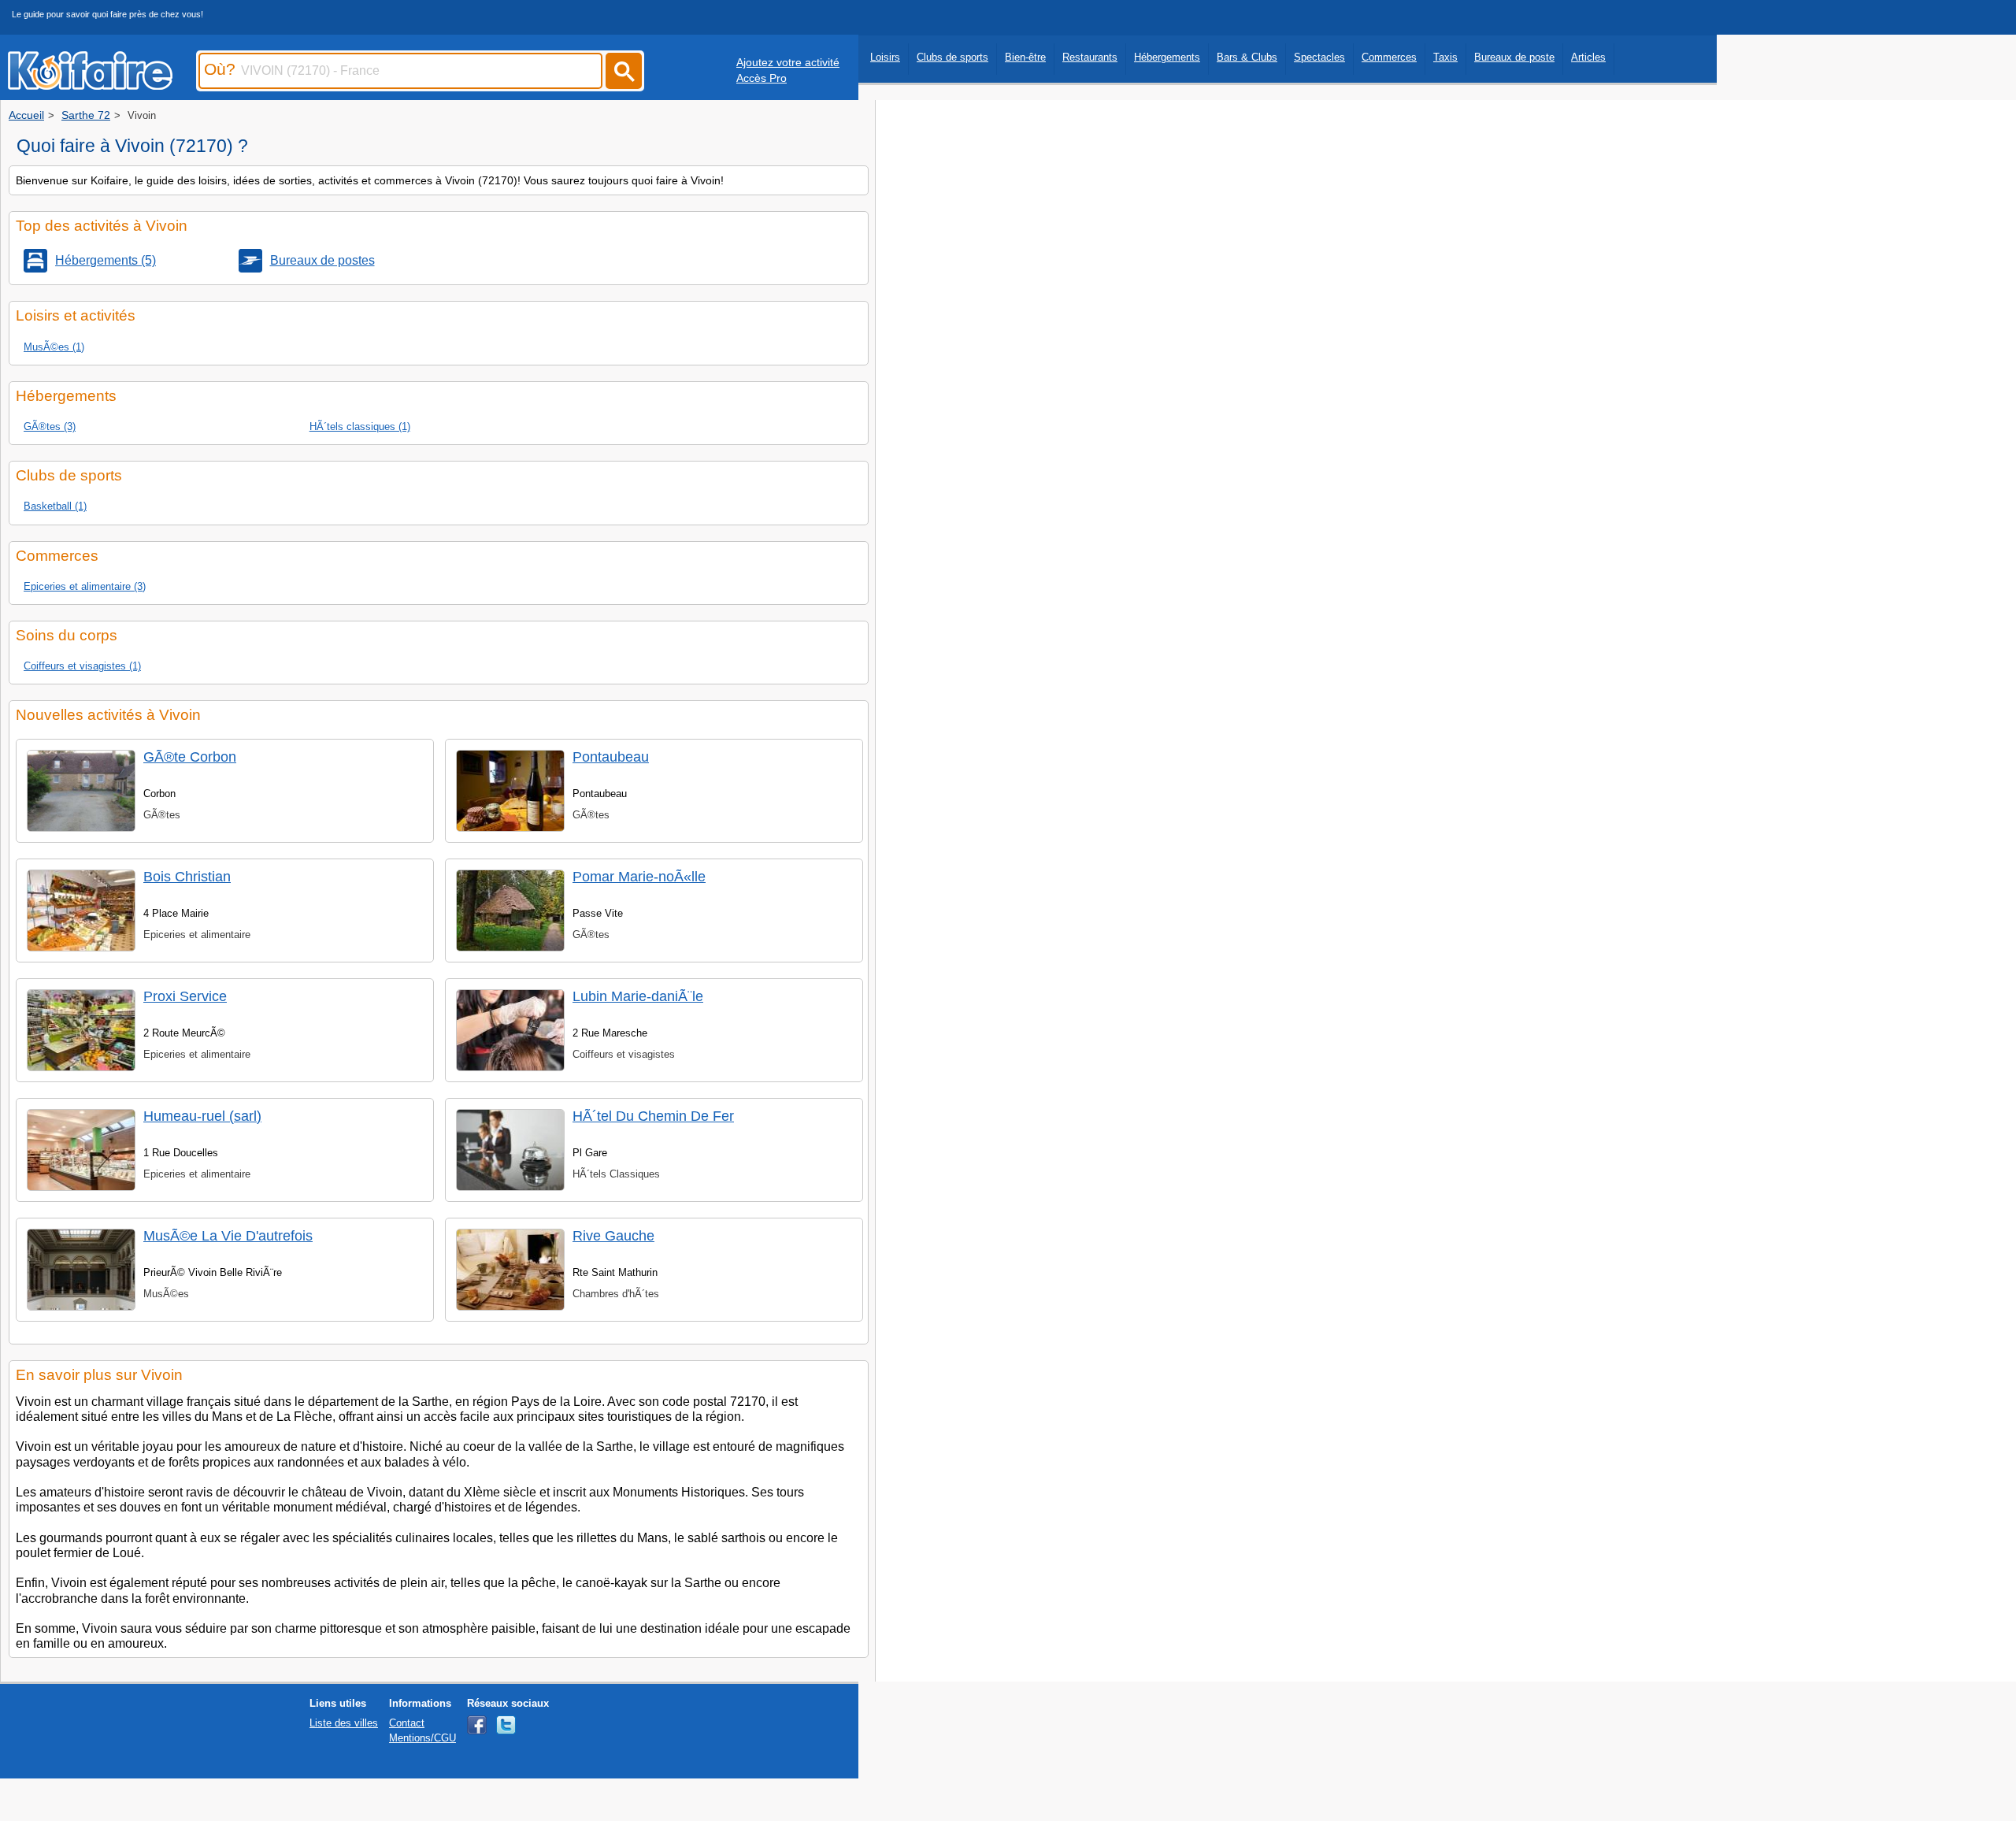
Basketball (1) (55, 506)
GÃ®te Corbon (190, 757)
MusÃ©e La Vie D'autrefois (228, 1236)
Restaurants (1090, 57)
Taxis (1445, 57)
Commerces (1389, 57)
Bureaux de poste (1514, 57)
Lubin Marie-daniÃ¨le (638, 996)
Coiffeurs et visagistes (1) (82, 666)
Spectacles (1319, 57)
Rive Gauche (613, 1236)
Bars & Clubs (1247, 57)
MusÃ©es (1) (54, 347)
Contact (407, 1723)
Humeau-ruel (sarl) (202, 1116)
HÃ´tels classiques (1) (360, 427)
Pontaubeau (611, 757)
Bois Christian (187, 877)
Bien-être (1025, 57)
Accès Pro (762, 78)
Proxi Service (185, 996)
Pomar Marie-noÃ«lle (639, 877)
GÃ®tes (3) (50, 427)
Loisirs (885, 57)
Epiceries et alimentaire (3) (85, 586)
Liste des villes (344, 1723)
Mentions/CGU (422, 1738)
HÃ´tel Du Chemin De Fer (653, 1116)
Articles (1588, 57)
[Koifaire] (90, 85)
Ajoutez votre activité (788, 62)
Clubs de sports (952, 57)
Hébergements (1167, 57)
